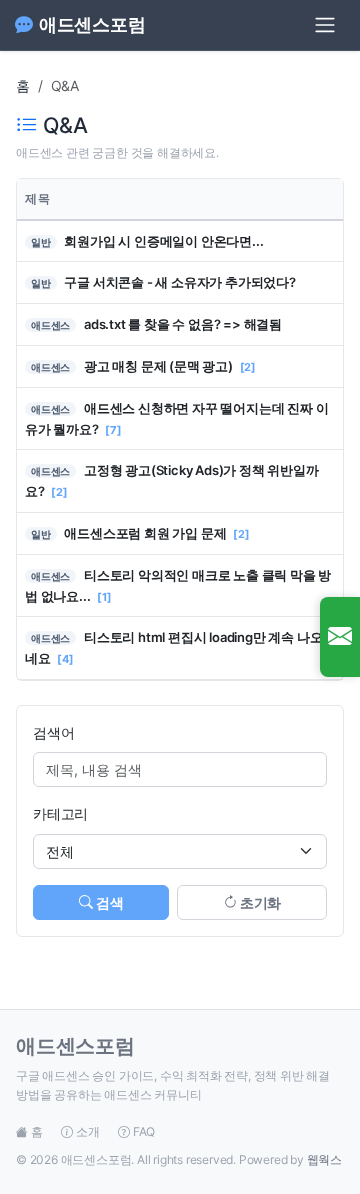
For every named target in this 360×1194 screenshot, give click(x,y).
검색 (108, 902)
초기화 (259, 902)
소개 (87, 1131)
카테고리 (60, 813)
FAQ (142, 1131)
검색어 (53, 732)
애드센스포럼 (92, 24)
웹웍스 (324, 1159)
